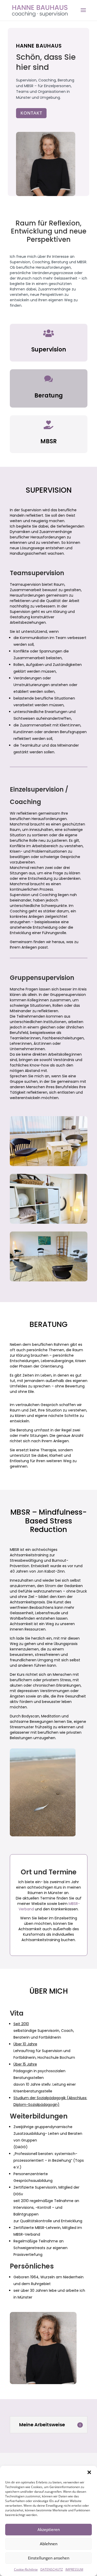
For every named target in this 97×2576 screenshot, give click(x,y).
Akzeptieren (49, 2529)
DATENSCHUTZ (52, 2569)
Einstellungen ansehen (49, 2558)
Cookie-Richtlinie (26, 2569)
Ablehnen (49, 2544)
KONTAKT (31, 113)
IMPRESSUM (74, 2569)
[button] (89, 2472)
